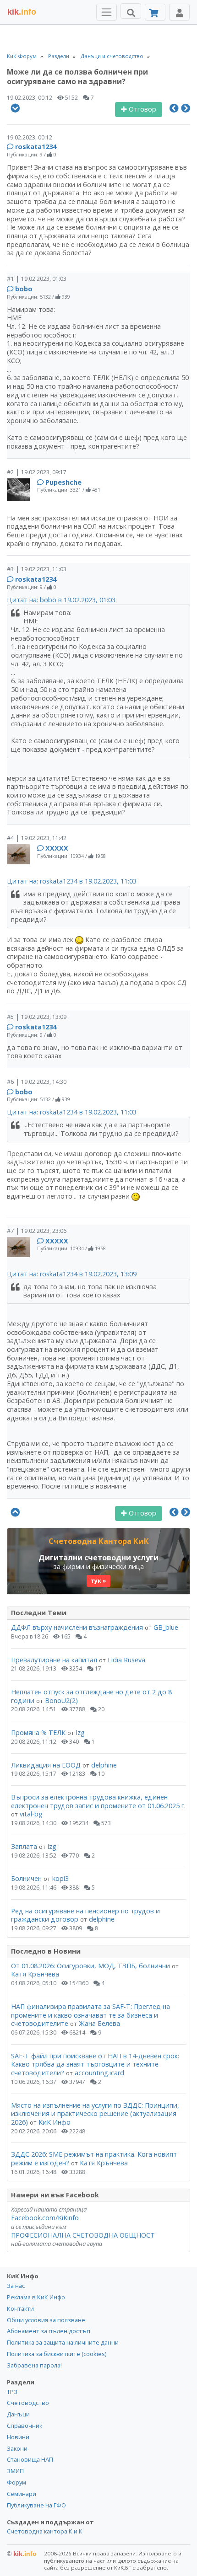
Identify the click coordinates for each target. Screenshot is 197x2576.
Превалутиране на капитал (54, 1660)
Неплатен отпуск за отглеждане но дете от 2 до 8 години (91, 1696)
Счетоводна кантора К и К (45, 2531)
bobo (24, 289)
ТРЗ (12, 2392)
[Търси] (131, 11)
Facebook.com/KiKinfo (45, 2218)
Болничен (26, 1878)
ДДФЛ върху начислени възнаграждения (77, 1627)
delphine (104, 1765)
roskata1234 (36, 147)
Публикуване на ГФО (36, 2505)
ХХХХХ (57, 848)
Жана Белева (99, 2023)
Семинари (22, 2494)
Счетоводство (28, 2403)
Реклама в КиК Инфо (36, 2297)
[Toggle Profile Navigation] (179, 12)
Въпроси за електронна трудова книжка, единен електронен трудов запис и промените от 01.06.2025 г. (98, 1801)
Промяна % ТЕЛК (38, 1733)
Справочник (25, 2426)
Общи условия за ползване (46, 2320)
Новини (18, 2437)
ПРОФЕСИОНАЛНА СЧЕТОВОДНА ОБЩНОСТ (83, 2235)
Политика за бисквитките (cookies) (57, 2354)
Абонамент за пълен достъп (49, 2331)
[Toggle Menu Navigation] (107, 12)
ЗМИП (15, 2471)
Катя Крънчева (35, 1974)
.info (22, 12)
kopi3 (60, 1878)
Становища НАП (30, 2459)
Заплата (24, 1846)
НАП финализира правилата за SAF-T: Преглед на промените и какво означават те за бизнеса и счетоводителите (90, 2015)
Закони (17, 2448)
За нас (16, 2286)
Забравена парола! (34, 2365)
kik (22, 2554)
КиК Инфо (55, 2122)
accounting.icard (99, 2073)
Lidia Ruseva (126, 1660)
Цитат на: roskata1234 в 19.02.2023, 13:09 (72, 1274)
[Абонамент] (155, 12)
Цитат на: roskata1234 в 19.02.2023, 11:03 (72, 881)
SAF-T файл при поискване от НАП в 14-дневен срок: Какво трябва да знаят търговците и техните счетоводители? (95, 2064)
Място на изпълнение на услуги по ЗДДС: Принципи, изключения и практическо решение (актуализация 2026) (95, 2114)
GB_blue (166, 1627)
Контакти (20, 2308)
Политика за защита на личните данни (63, 2342)
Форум (16, 2482)
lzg (80, 1733)
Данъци (18, 2414)
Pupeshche (63, 482)
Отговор (142, 109)
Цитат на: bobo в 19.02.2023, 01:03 (61, 600)
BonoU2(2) (61, 1700)
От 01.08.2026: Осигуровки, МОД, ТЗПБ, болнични (90, 1966)
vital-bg (31, 1814)
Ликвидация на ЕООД (46, 1765)
